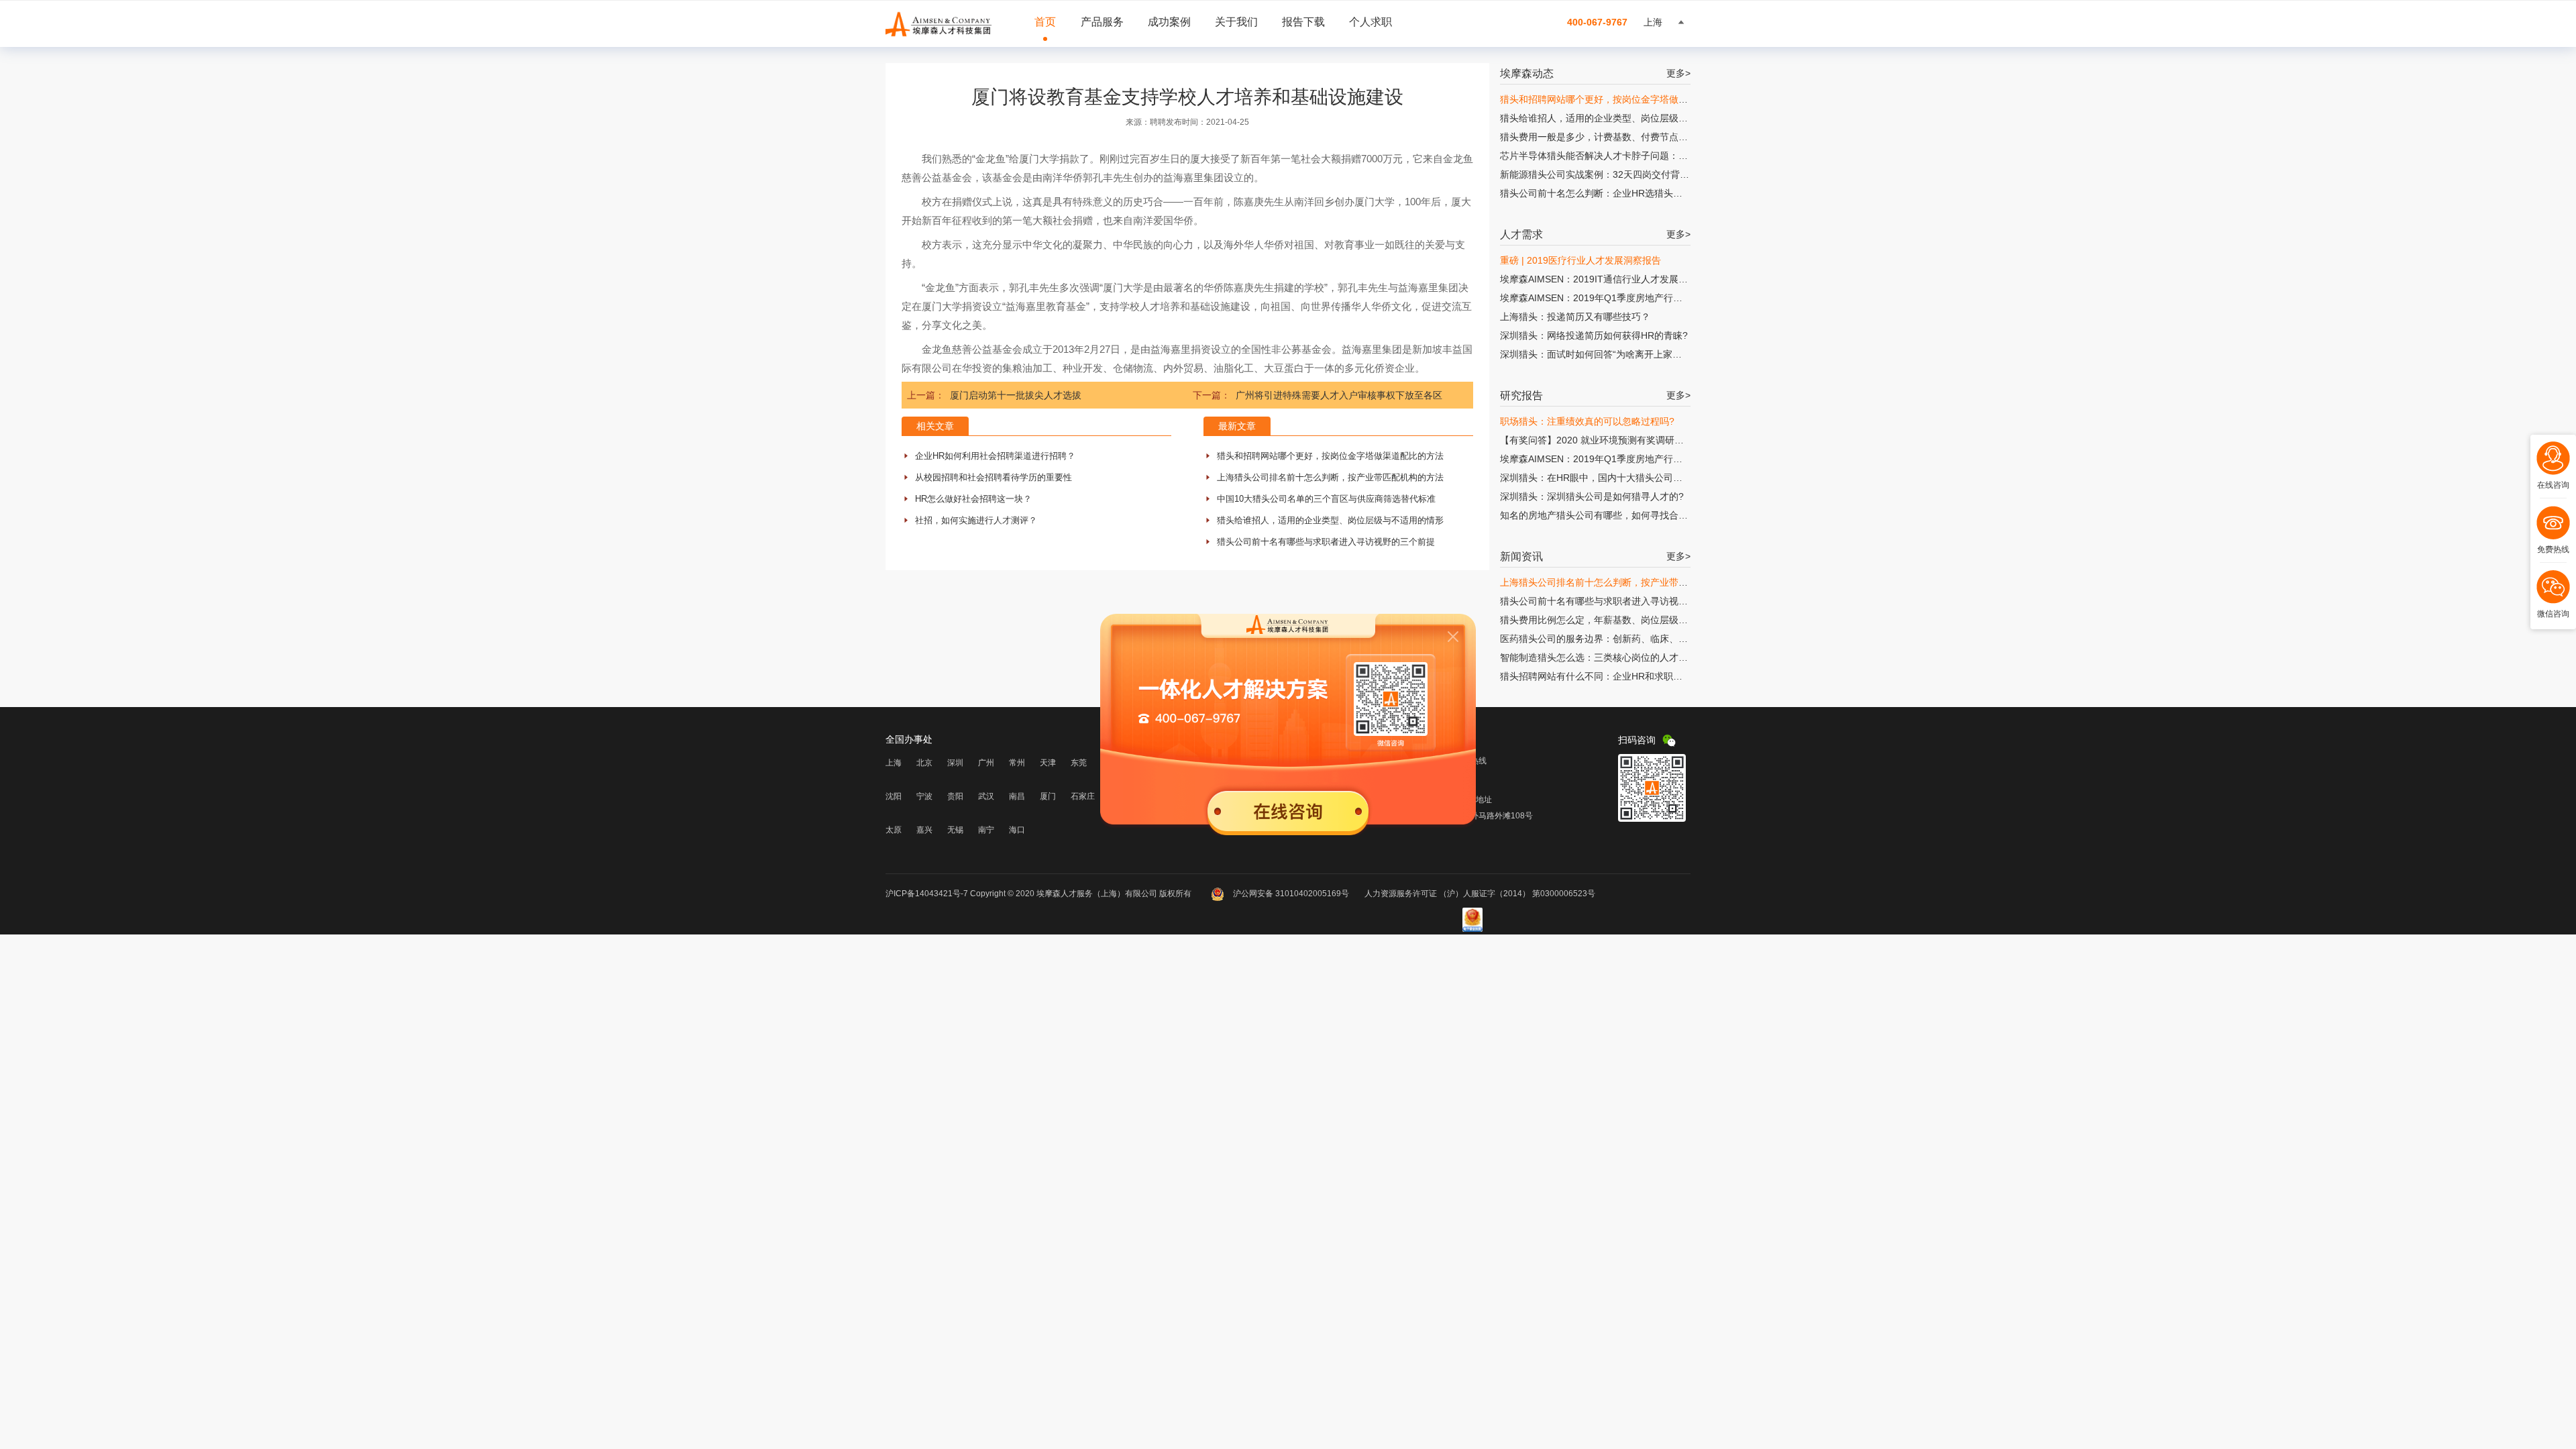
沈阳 (894, 796)
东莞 (1079, 763)
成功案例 (1169, 22)
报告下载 (1303, 22)
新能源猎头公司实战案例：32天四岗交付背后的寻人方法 (1618, 174)
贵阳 (955, 796)
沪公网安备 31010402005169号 (1291, 894)
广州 (986, 763)
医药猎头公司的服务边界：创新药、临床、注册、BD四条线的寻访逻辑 (1647, 639)
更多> (1678, 73)
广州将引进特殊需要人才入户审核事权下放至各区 (1339, 395)
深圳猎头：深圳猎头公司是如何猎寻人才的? (1592, 496)
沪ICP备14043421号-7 (927, 894)
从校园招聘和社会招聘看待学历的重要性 (994, 477)
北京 (924, 763)
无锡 (955, 830)
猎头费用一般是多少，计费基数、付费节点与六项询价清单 (1622, 137)
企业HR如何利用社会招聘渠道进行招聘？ (995, 456)
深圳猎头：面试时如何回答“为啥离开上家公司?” (1600, 354)
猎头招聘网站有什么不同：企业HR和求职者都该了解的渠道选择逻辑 (1643, 676)
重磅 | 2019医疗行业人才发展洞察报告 (1580, 260)
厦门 (1048, 796)
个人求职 (1371, 22)
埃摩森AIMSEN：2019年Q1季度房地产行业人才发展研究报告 (1629, 298)
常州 (1017, 763)
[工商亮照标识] (1472, 929)
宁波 (924, 796)
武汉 (986, 796)
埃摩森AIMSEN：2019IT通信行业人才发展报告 (1599, 279)
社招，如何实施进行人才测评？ (976, 520)
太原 (894, 830)
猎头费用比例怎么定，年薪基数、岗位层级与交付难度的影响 (1627, 620)
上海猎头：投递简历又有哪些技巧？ (1575, 317)
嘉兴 (924, 830)
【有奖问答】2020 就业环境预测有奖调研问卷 (1597, 440)
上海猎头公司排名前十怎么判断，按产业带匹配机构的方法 (1330, 477)
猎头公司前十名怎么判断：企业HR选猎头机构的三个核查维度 (1629, 193)
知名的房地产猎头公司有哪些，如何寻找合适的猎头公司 (1617, 515)
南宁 (986, 830)
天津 (1048, 763)
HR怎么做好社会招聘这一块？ (973, 499)
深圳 (955, 763)
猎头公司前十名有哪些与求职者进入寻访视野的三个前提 (1326, 542)
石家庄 (1083, 796)
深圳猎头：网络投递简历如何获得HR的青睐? (1594, 335)
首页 (1045, 22)
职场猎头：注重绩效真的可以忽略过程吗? (1587, 421)
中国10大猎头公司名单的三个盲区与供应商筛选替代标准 (1326, 499)
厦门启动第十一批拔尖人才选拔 (1016, 395)
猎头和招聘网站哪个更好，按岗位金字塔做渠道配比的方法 (1330, 456)
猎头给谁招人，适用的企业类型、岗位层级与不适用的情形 (1330, 520)
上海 (894, 763)
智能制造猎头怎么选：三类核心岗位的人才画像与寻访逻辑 (1622, 657)
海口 (1017, 830)
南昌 (1017, 796)
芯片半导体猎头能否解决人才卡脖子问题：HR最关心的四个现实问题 (1643, 156)
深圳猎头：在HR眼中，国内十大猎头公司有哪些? (1603, 478)
